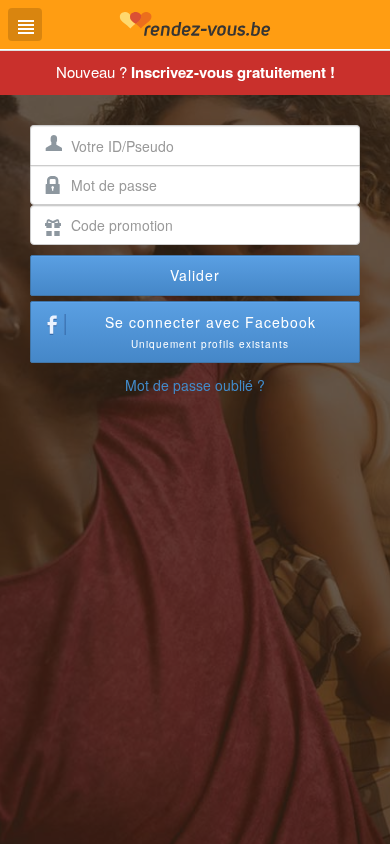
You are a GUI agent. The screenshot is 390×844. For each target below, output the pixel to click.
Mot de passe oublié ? (195, 385)
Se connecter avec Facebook (210, 331)
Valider (195, 275)
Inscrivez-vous (233, 72)
